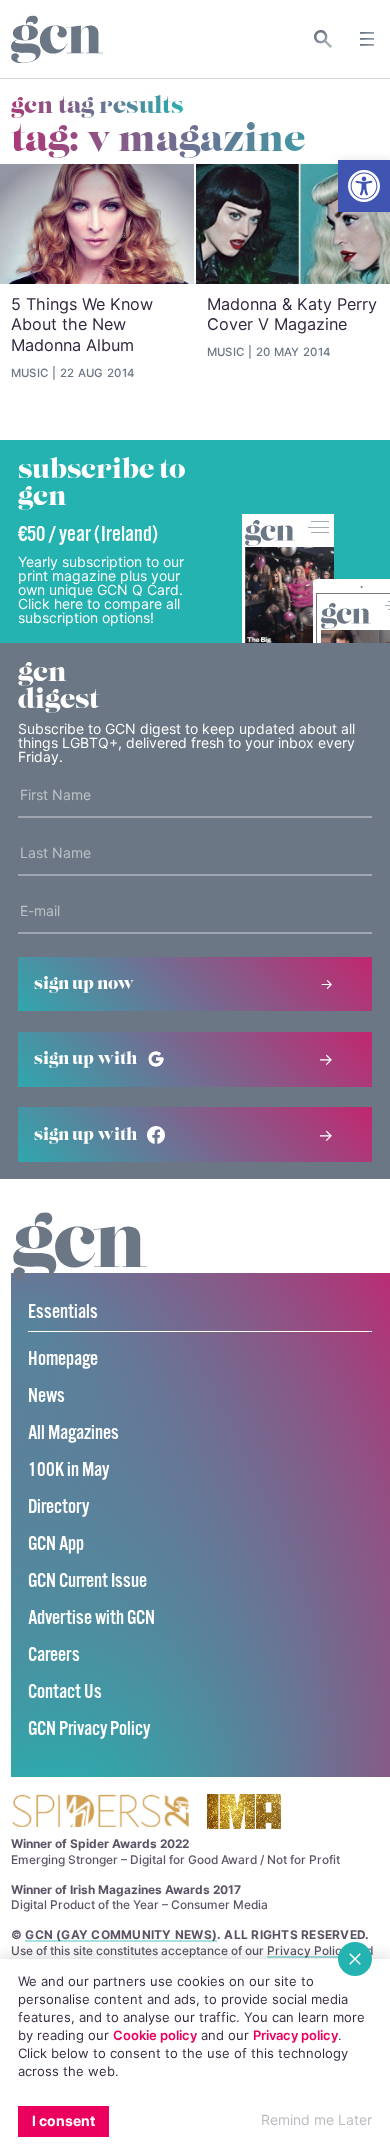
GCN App (56, 1544)
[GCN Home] (57, 39)
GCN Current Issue (87, 1581)
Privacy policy (295, 2035)
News (46, 1396)
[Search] (323, 39)
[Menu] (367, 39)
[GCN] (80, 1265)
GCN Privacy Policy (89, 1729)
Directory (58, 1507)
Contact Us (65, 1692)
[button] (364, 186)
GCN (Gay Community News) (121, 1934)
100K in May (68, 1470)
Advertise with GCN (91, 1618)
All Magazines (73, 1433)
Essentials (63, 1312)
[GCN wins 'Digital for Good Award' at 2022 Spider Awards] (100, 1812)
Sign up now (84, 984)
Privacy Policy (308, 1950)
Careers (54, 1655)
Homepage (63, 1359)
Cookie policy (155, 2035)
